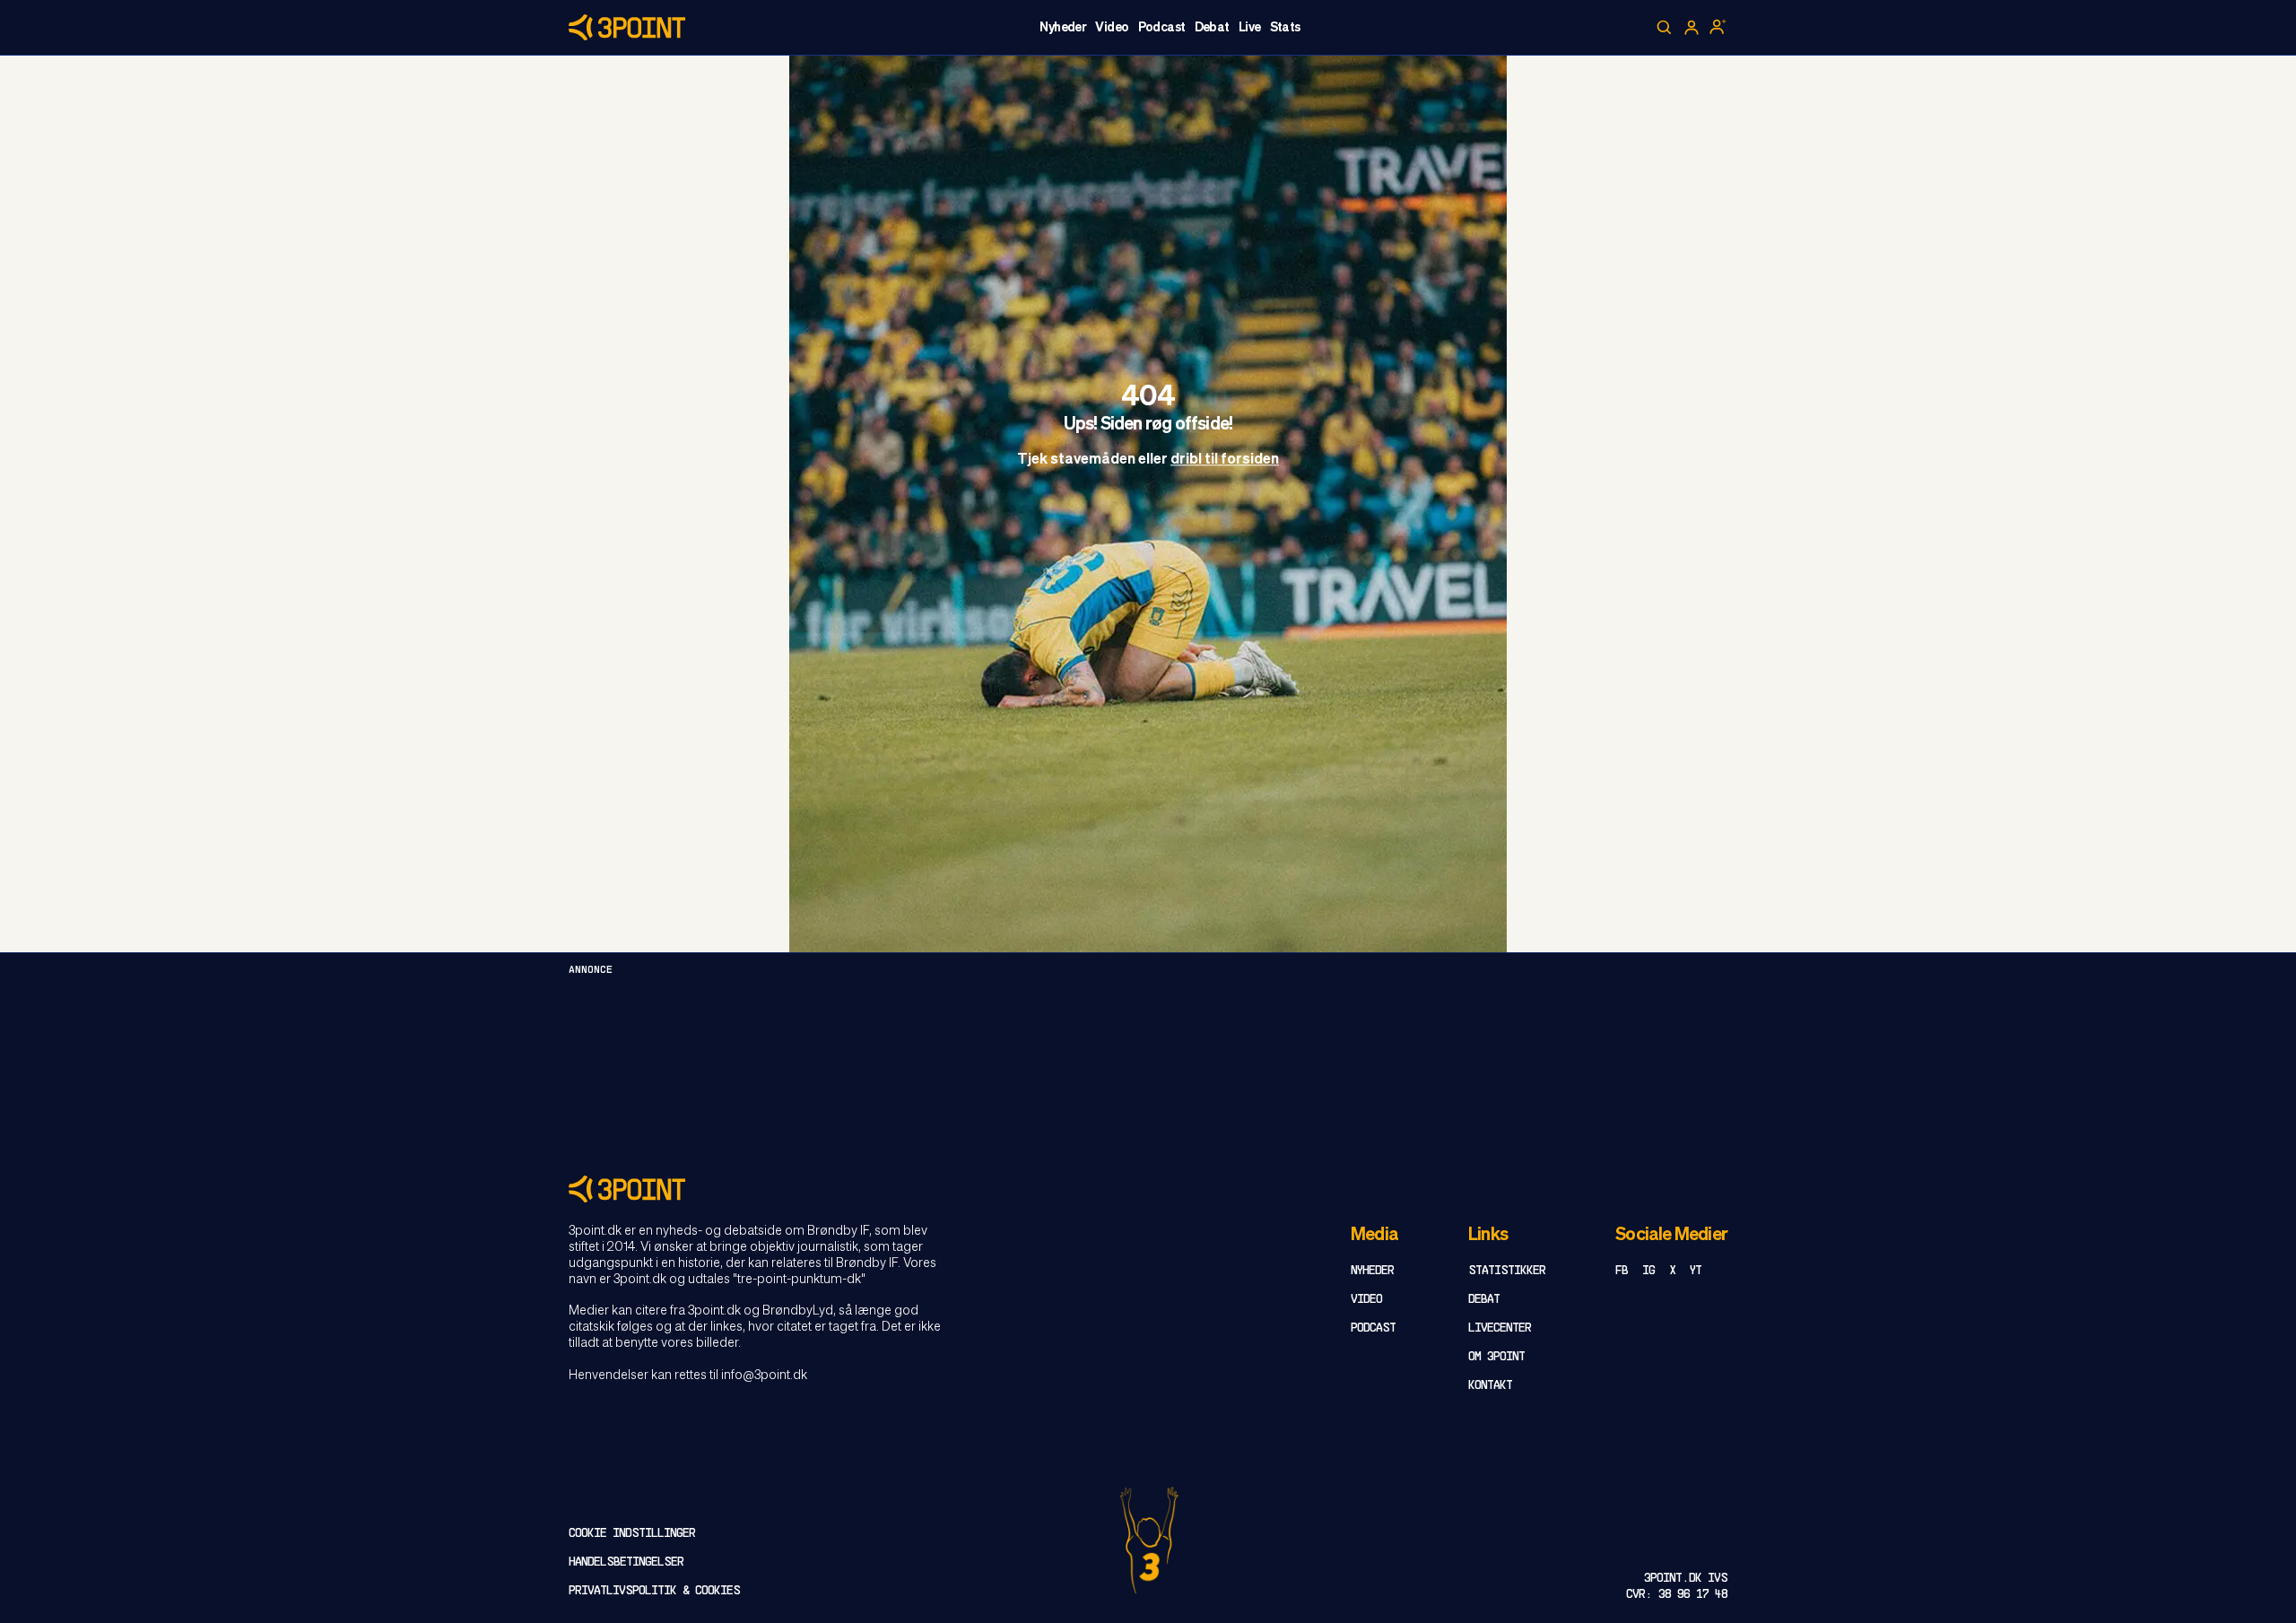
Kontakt (1490, 1386)
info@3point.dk (764, 1376)
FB (1622, 1271)
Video (1112, 28)
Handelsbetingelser (626, 1562)
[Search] (1665, 28)
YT (1696, 1271)
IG (1648, 1271)
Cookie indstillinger (632, 1534)
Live (1250, 28)
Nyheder (1063, 28)
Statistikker (1507, 1271)
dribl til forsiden (1225, 461)
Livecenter (1500, 1328)
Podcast (1162, 28)
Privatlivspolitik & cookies (654, 1591)
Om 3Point (1496, 1357)
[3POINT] (1148, 1189)
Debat (1212, 28)
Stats (1285, 28)
